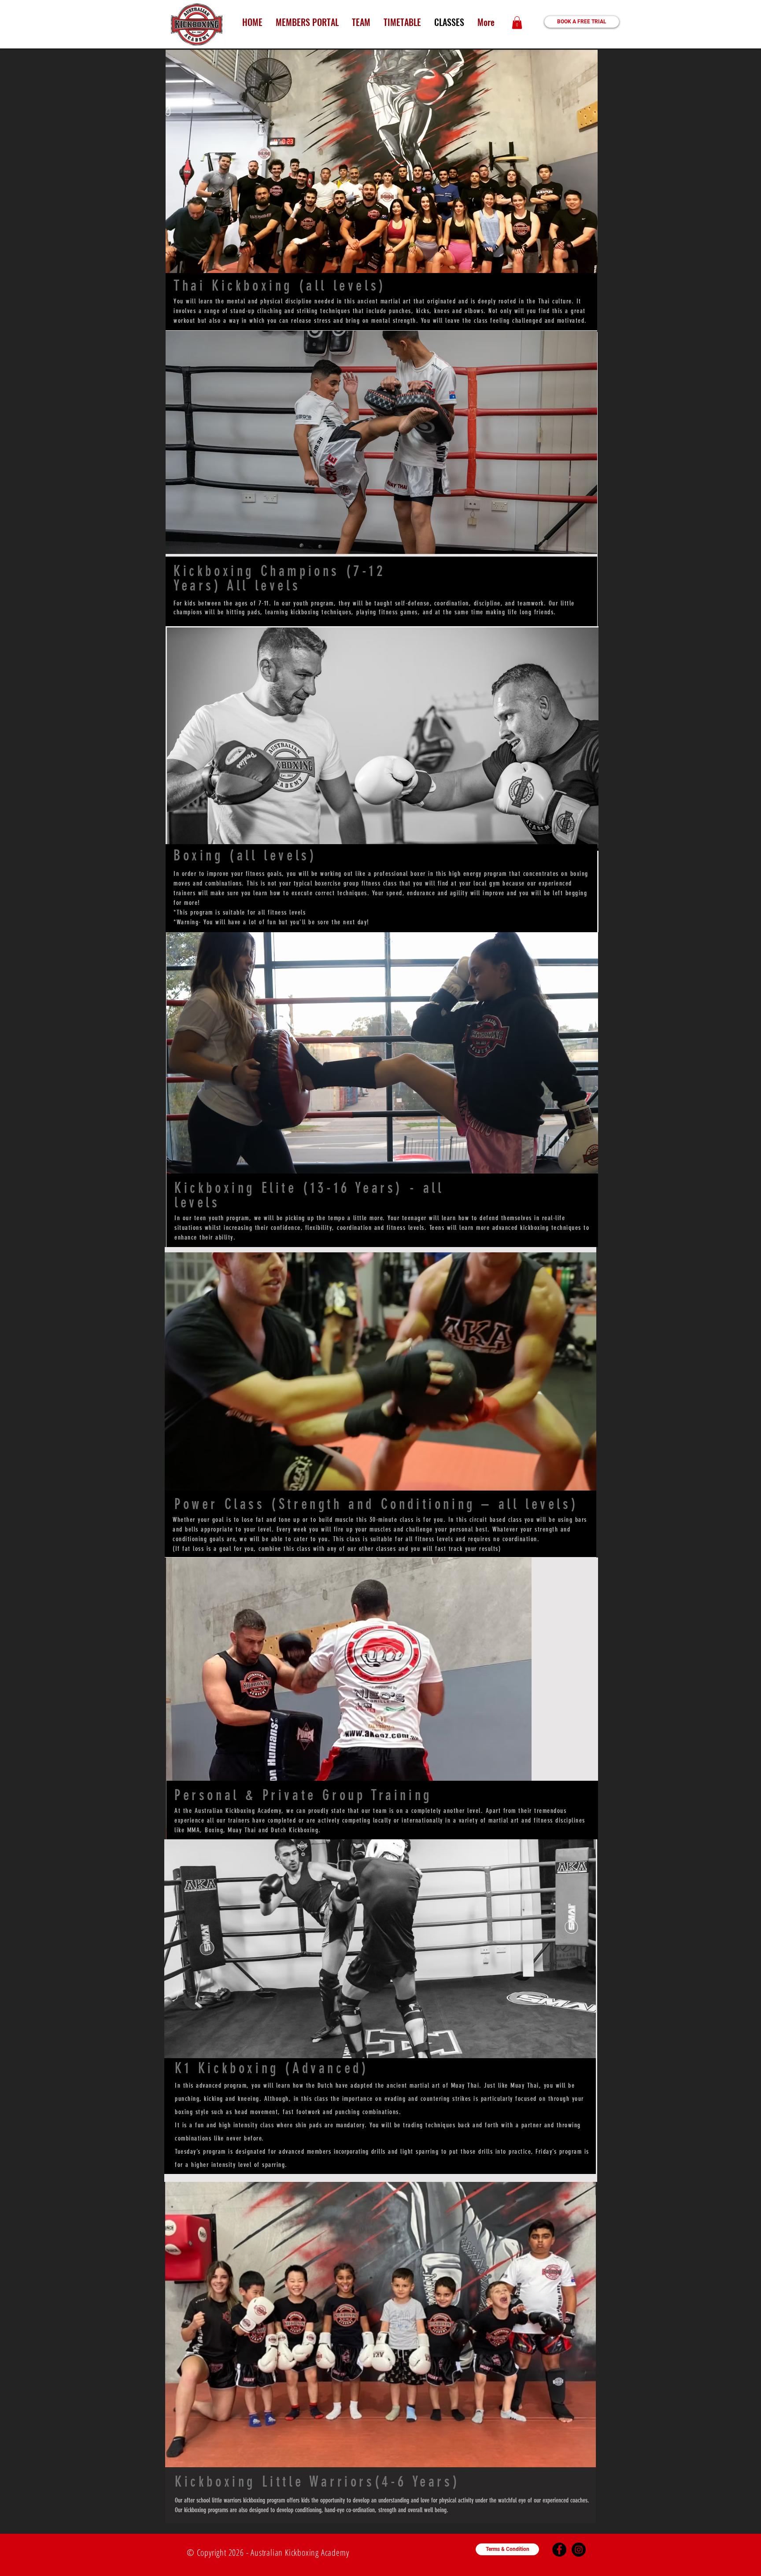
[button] (517, 23)
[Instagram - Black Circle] (579, 2550)
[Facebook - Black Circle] (559, 2550)
